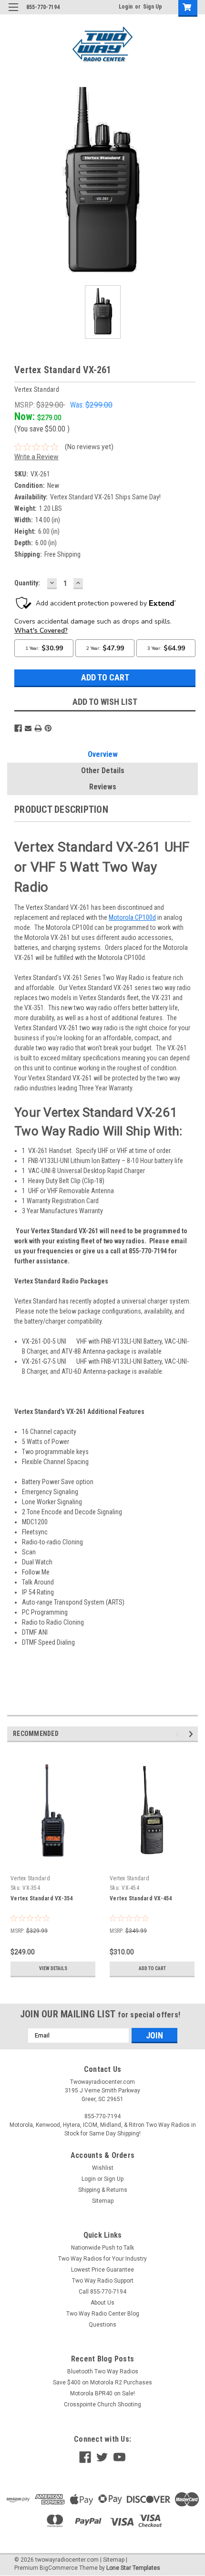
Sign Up (153, 7)
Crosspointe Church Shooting (102, 2404)
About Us (102, 2303)
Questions (102, 2325)
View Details (53, 1968)
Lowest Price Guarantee (102, 2270)
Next (191, 183)
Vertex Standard (30, 1878)
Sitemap (103, 2201)
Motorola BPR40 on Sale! (102, 2393)
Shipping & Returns (103, 2190)
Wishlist (103, 2168)
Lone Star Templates (133, 2568)
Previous (14, 183)
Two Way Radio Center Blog (103, 2314)
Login (126, 7)
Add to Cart (152, 1968)
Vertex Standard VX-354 (42, 1898)
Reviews (103, 787)
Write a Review (36, 457)
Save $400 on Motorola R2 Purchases (102, 2382)
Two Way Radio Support (103, 2281)
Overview (103, 754)
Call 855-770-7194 (102, 2292)
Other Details (103, 771)
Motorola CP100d (132, 917)
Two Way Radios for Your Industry (102, 2259)
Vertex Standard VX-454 (141, 1898)
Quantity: (27, 583)
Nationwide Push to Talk (102, 2248)
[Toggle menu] (13, 13)
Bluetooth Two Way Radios (103, 2371)
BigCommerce (59, 2568)
